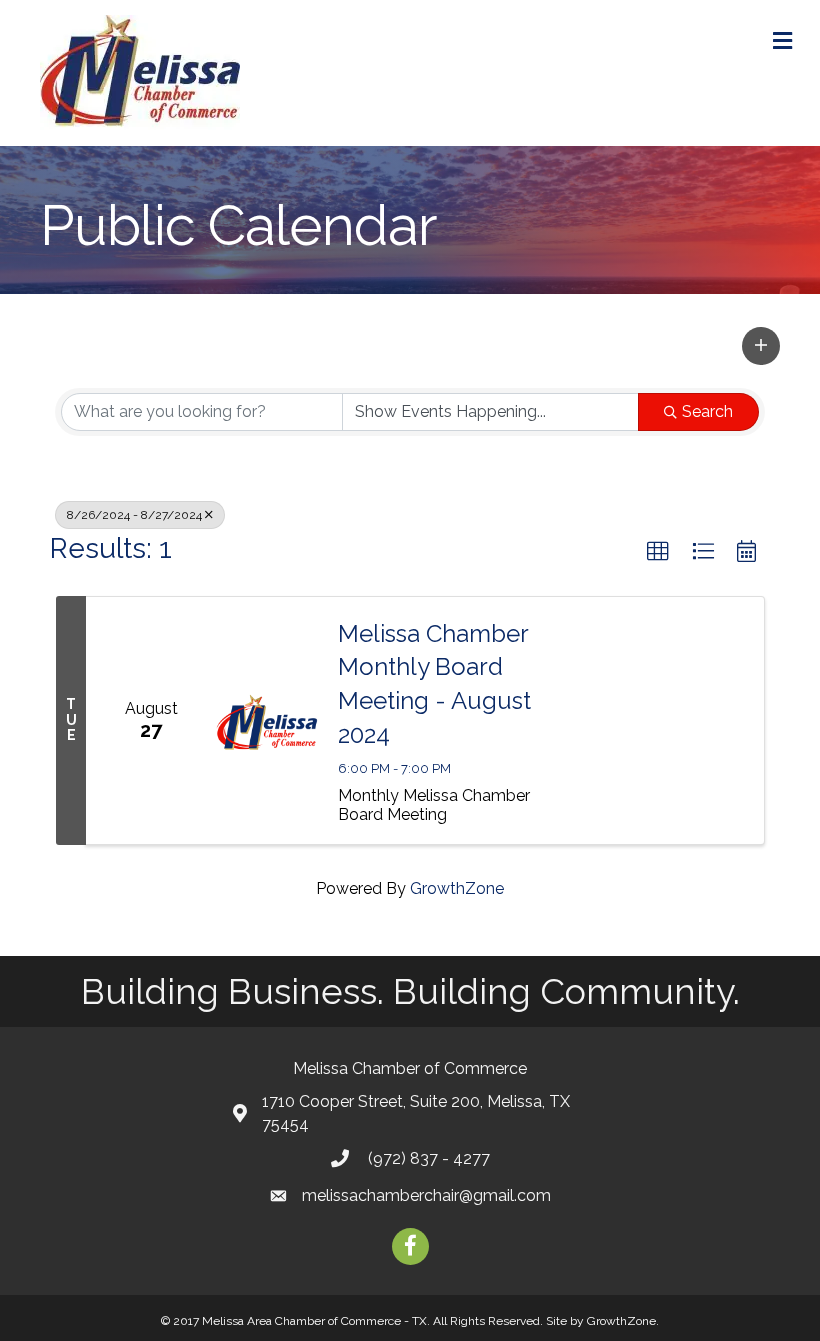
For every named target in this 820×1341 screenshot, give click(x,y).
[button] (761, 346)
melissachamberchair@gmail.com (426, 1195)
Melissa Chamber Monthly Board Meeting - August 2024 (434, 684)
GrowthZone (457, 888)
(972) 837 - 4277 (427, 1158)
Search (707, 411)
